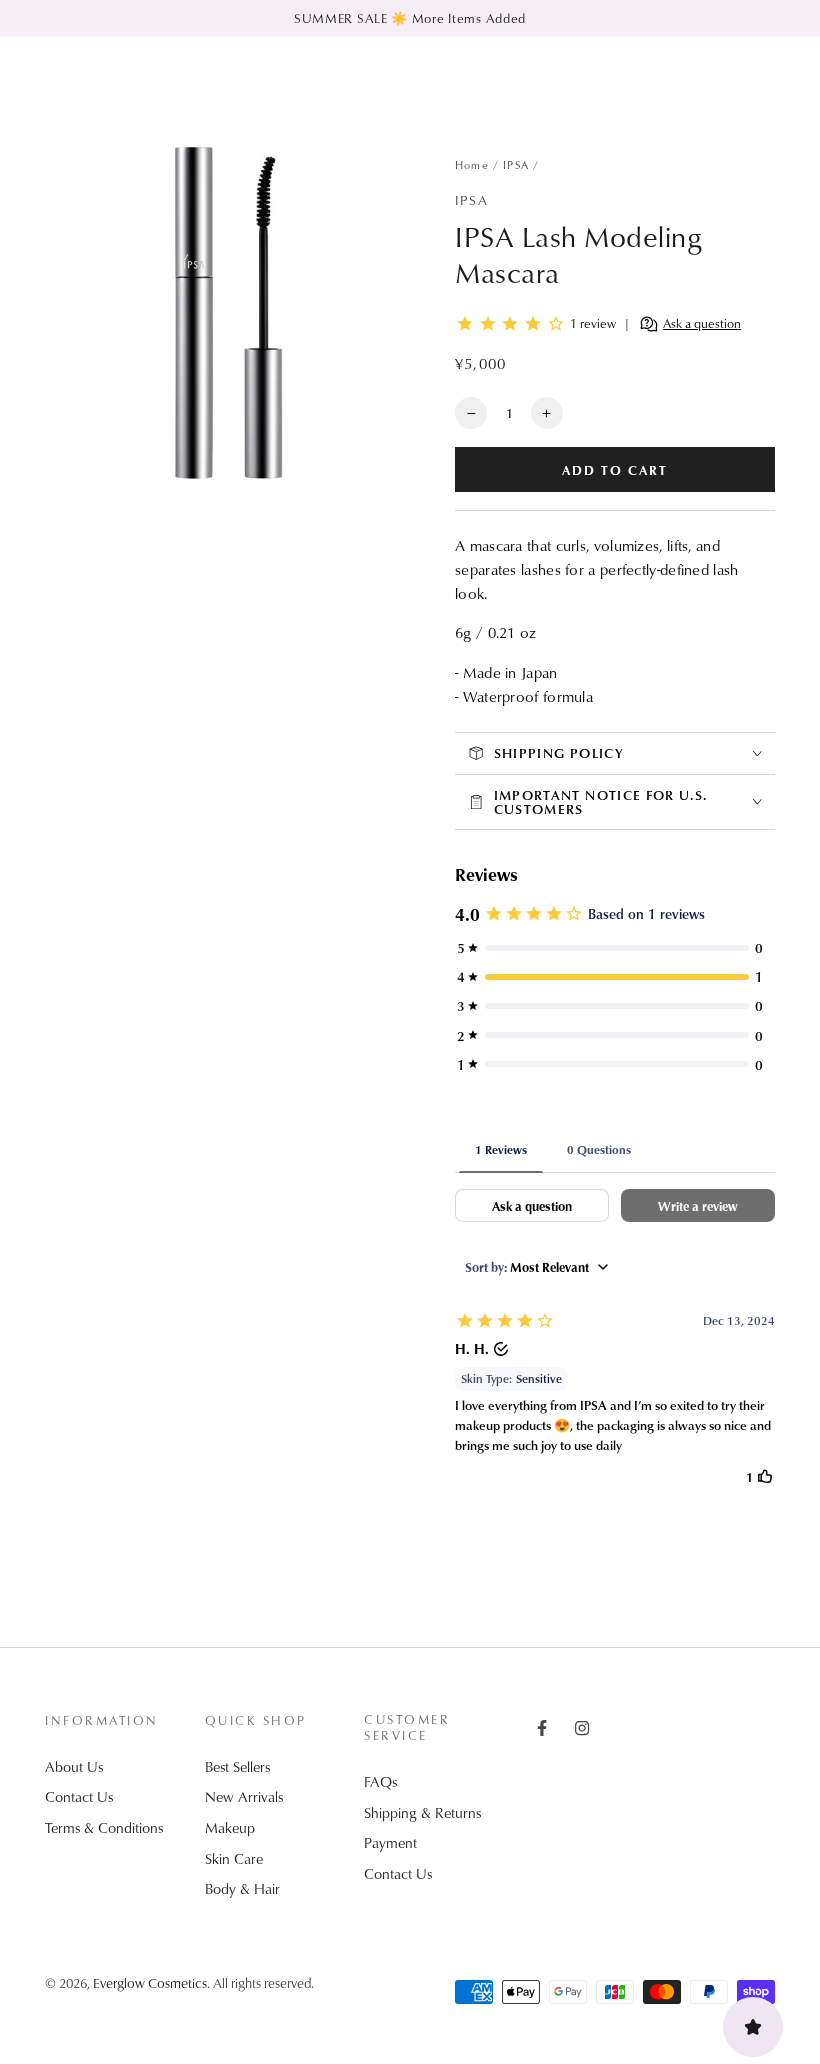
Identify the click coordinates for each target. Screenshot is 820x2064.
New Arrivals (244, 1796)
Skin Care (234, 1858)
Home (472, 164)
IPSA (516, 164)
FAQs (380, 1781)
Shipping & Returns (422, 1812)
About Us (74, 1766)
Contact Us (79, 1796)
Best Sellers (237, 1766)
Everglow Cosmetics (150, 1982)
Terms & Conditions (104, 1827)
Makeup (230, 1827)
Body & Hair (242, 1888)
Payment (390, 1842)
